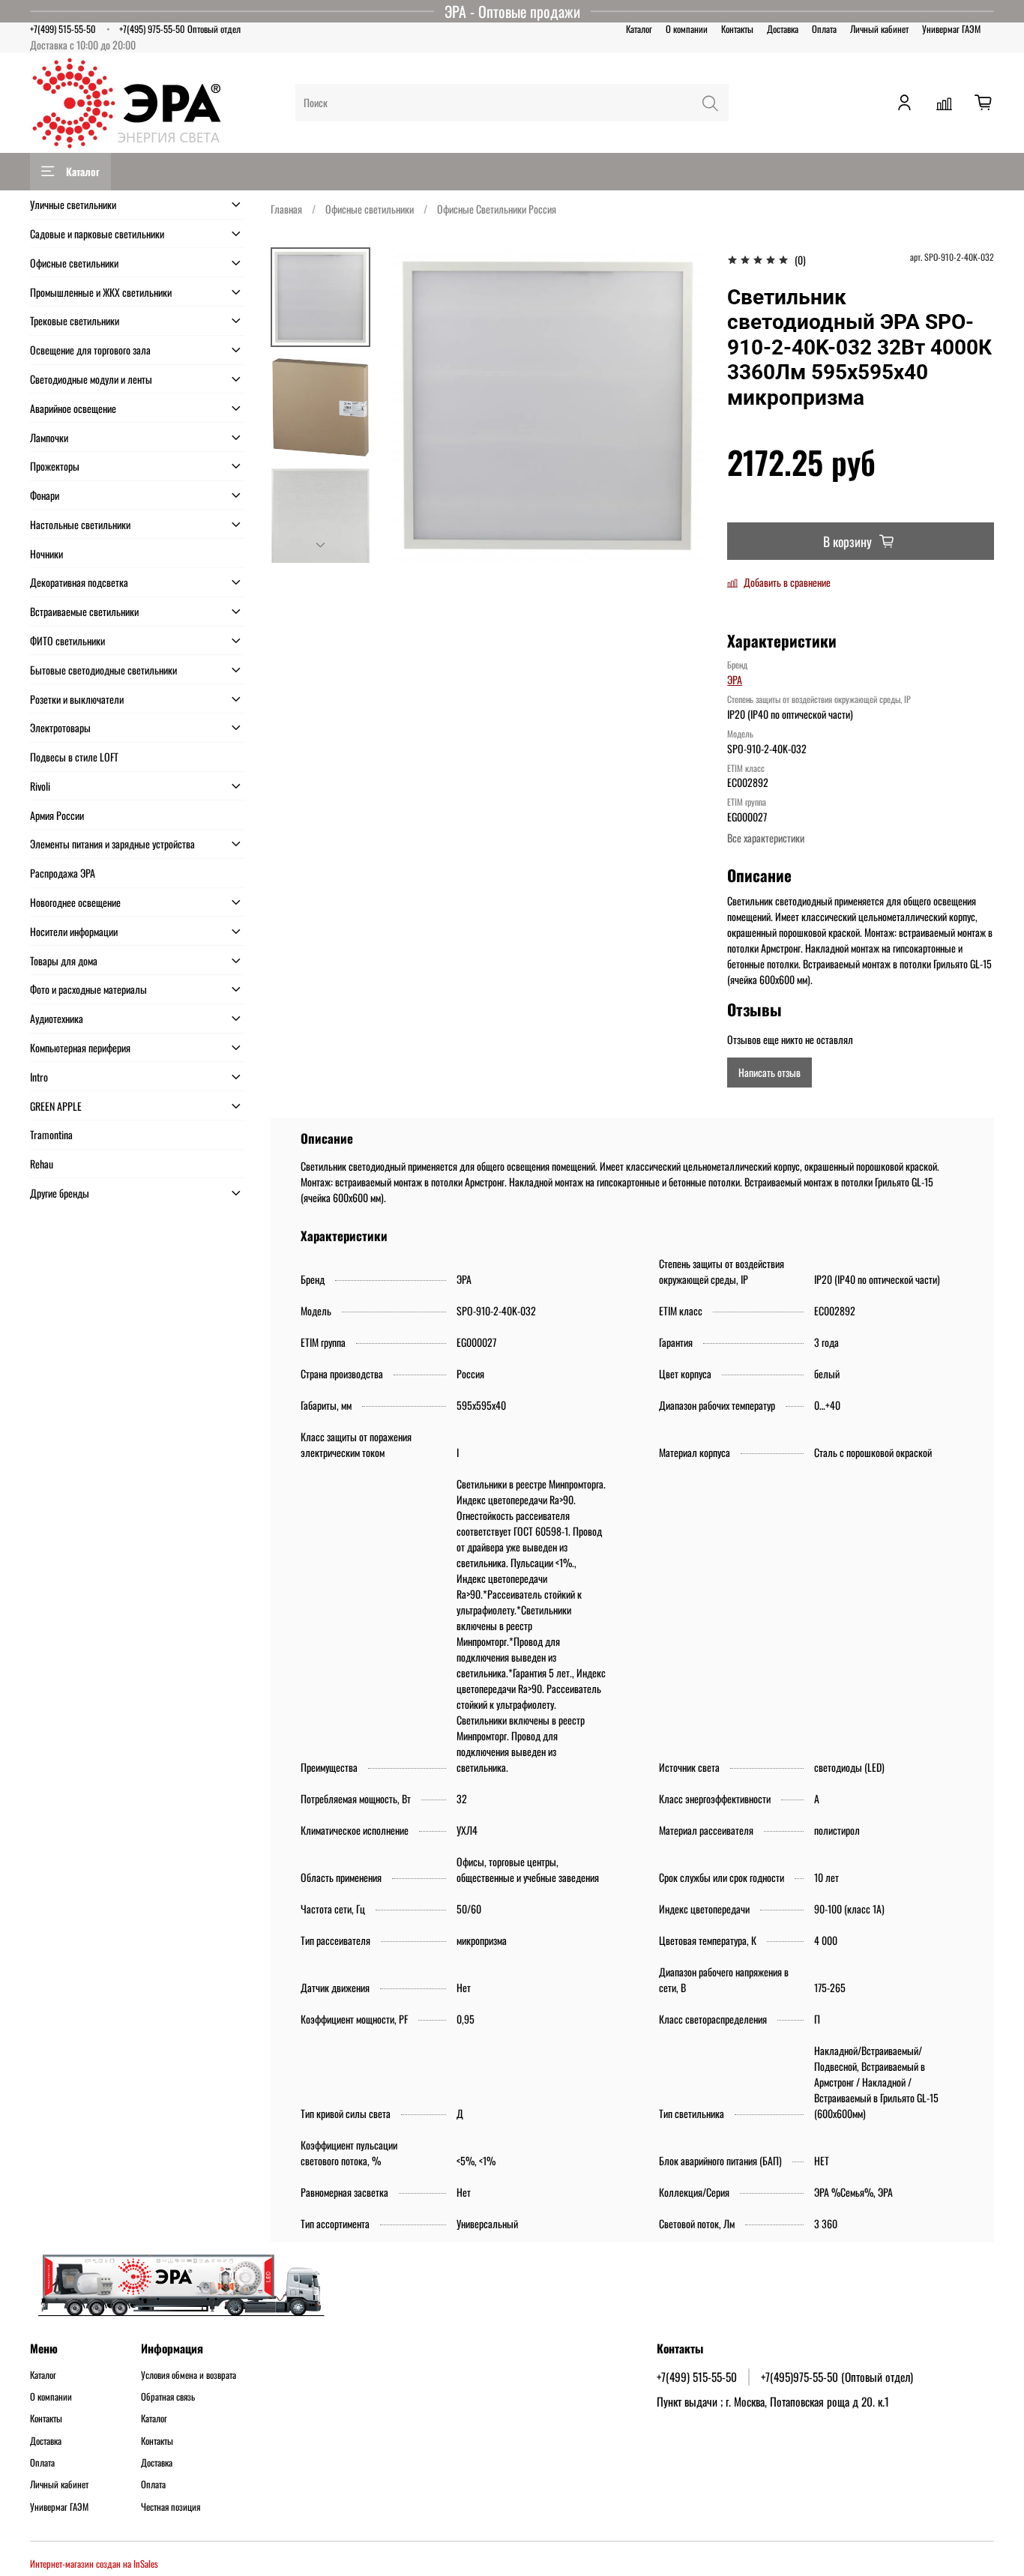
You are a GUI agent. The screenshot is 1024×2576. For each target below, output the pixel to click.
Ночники (46, 553)
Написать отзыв (769, 1072)
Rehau (42, 1164)
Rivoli (40, 786)
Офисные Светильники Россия (497, 209)
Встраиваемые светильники (84, 611)
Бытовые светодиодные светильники (103, 670)
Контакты (737, 29)
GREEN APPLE (56, 1106)
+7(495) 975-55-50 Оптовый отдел (180, 29)
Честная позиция (171, 2507)
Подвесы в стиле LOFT (74, 757)
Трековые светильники (75, 320)
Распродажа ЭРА (63, 873)
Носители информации (74, 931)
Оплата (824, 29)
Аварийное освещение (73, 408)
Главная (286, 209)
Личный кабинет (879, 29)
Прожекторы (55, 466)
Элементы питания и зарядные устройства (112, 844)
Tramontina (51, 1134)
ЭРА (735, 679)
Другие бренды (60, 1193)
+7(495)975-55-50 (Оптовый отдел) (837, 2377)
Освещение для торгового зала (90, 350)
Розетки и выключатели (77, 699)
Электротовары (60, 727)
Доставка (783, 29)
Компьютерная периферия (80, 1047)
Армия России (57, 815)
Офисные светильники (370, 209)
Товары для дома (64, 960)
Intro (39, 1077)
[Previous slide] (416, 405)
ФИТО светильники (67, 640)
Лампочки (49, 437)
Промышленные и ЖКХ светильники (101, 292)
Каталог (639, 29)
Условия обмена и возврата (189, 2375)
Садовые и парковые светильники (97, 233)
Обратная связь (168, 2397)
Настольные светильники (80, 524)
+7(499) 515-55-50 (63, 29)
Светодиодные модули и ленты (91, 379)
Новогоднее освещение (75, 902)
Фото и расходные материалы (88, 989)
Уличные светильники (73, 204)
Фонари (45, 495)
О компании (687, 29)
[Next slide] (321, 546)
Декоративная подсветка (79, 582)
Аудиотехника (57, 1018)
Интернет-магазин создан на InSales (94, 2564)
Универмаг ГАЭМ (951, 29)
